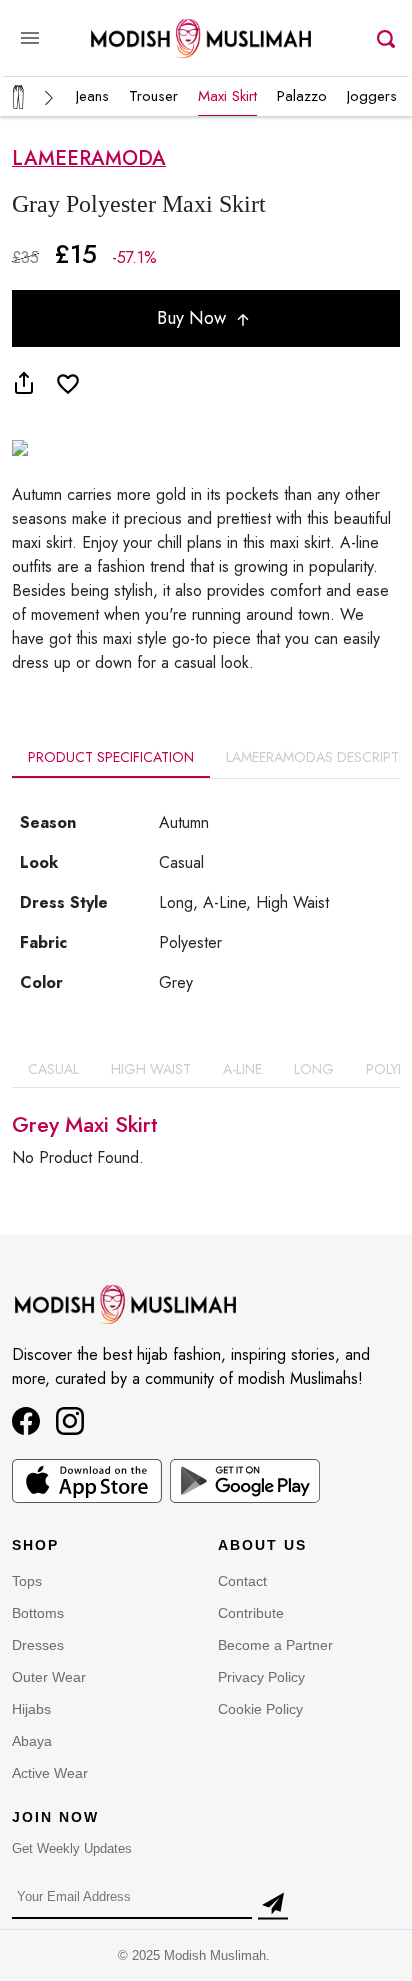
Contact (242, 1581)
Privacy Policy (261, 1677)
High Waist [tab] (151, 1069)
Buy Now (194, 318)
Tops (27, 1581)
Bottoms (38, 1613)
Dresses (38, 1645)
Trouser (153, 96)
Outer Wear (49, 1677)
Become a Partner (275, 1645)
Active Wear (50, 1773)
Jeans (92, 96)
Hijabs (31, 1709)
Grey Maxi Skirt (85, 1124)
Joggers (372, 96)
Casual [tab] (53, 1069)
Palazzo (302, 96)
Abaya (32, 1741)
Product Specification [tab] (111, 757)
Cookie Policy (260, 1709)
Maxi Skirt (227, 96)
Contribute (251, 1613)
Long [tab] (314, 1069)
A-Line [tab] (242, 1069)
